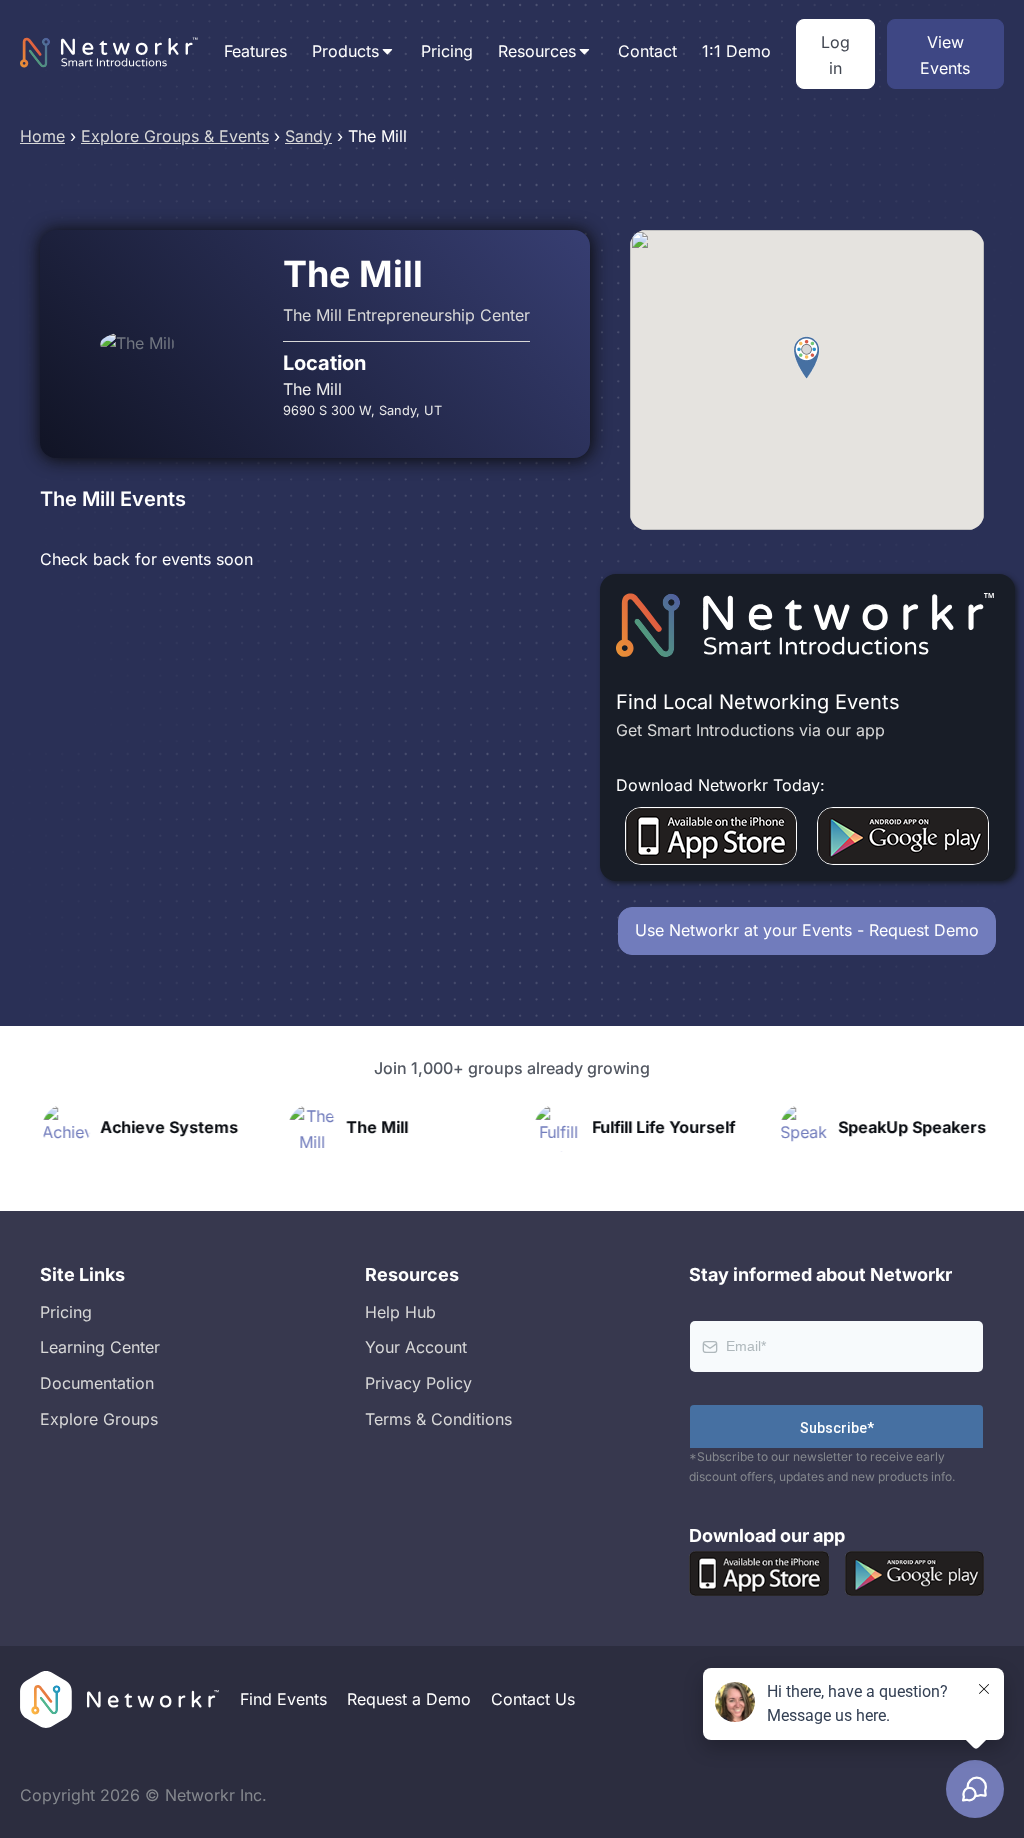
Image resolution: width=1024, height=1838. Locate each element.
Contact (647, 51)
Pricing (447, 51)
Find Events (283, 1699)
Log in (835, 55)
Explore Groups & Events (175, 136)
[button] (806, 358)
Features (255, 51)
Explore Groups (99, 1419)
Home (42, 136)
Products (345, 51)
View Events (945, 55)
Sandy (308, 136)
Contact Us (533, 1699)
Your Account (416, 1347)
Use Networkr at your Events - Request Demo (807, 930)
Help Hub (400, 1312)
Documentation (97, 1383)
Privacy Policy (418, 1383)
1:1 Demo (736, 51)
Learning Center (100, 1347)
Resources (537, 51)
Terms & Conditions (438, 1419)
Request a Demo (409, 1699)
